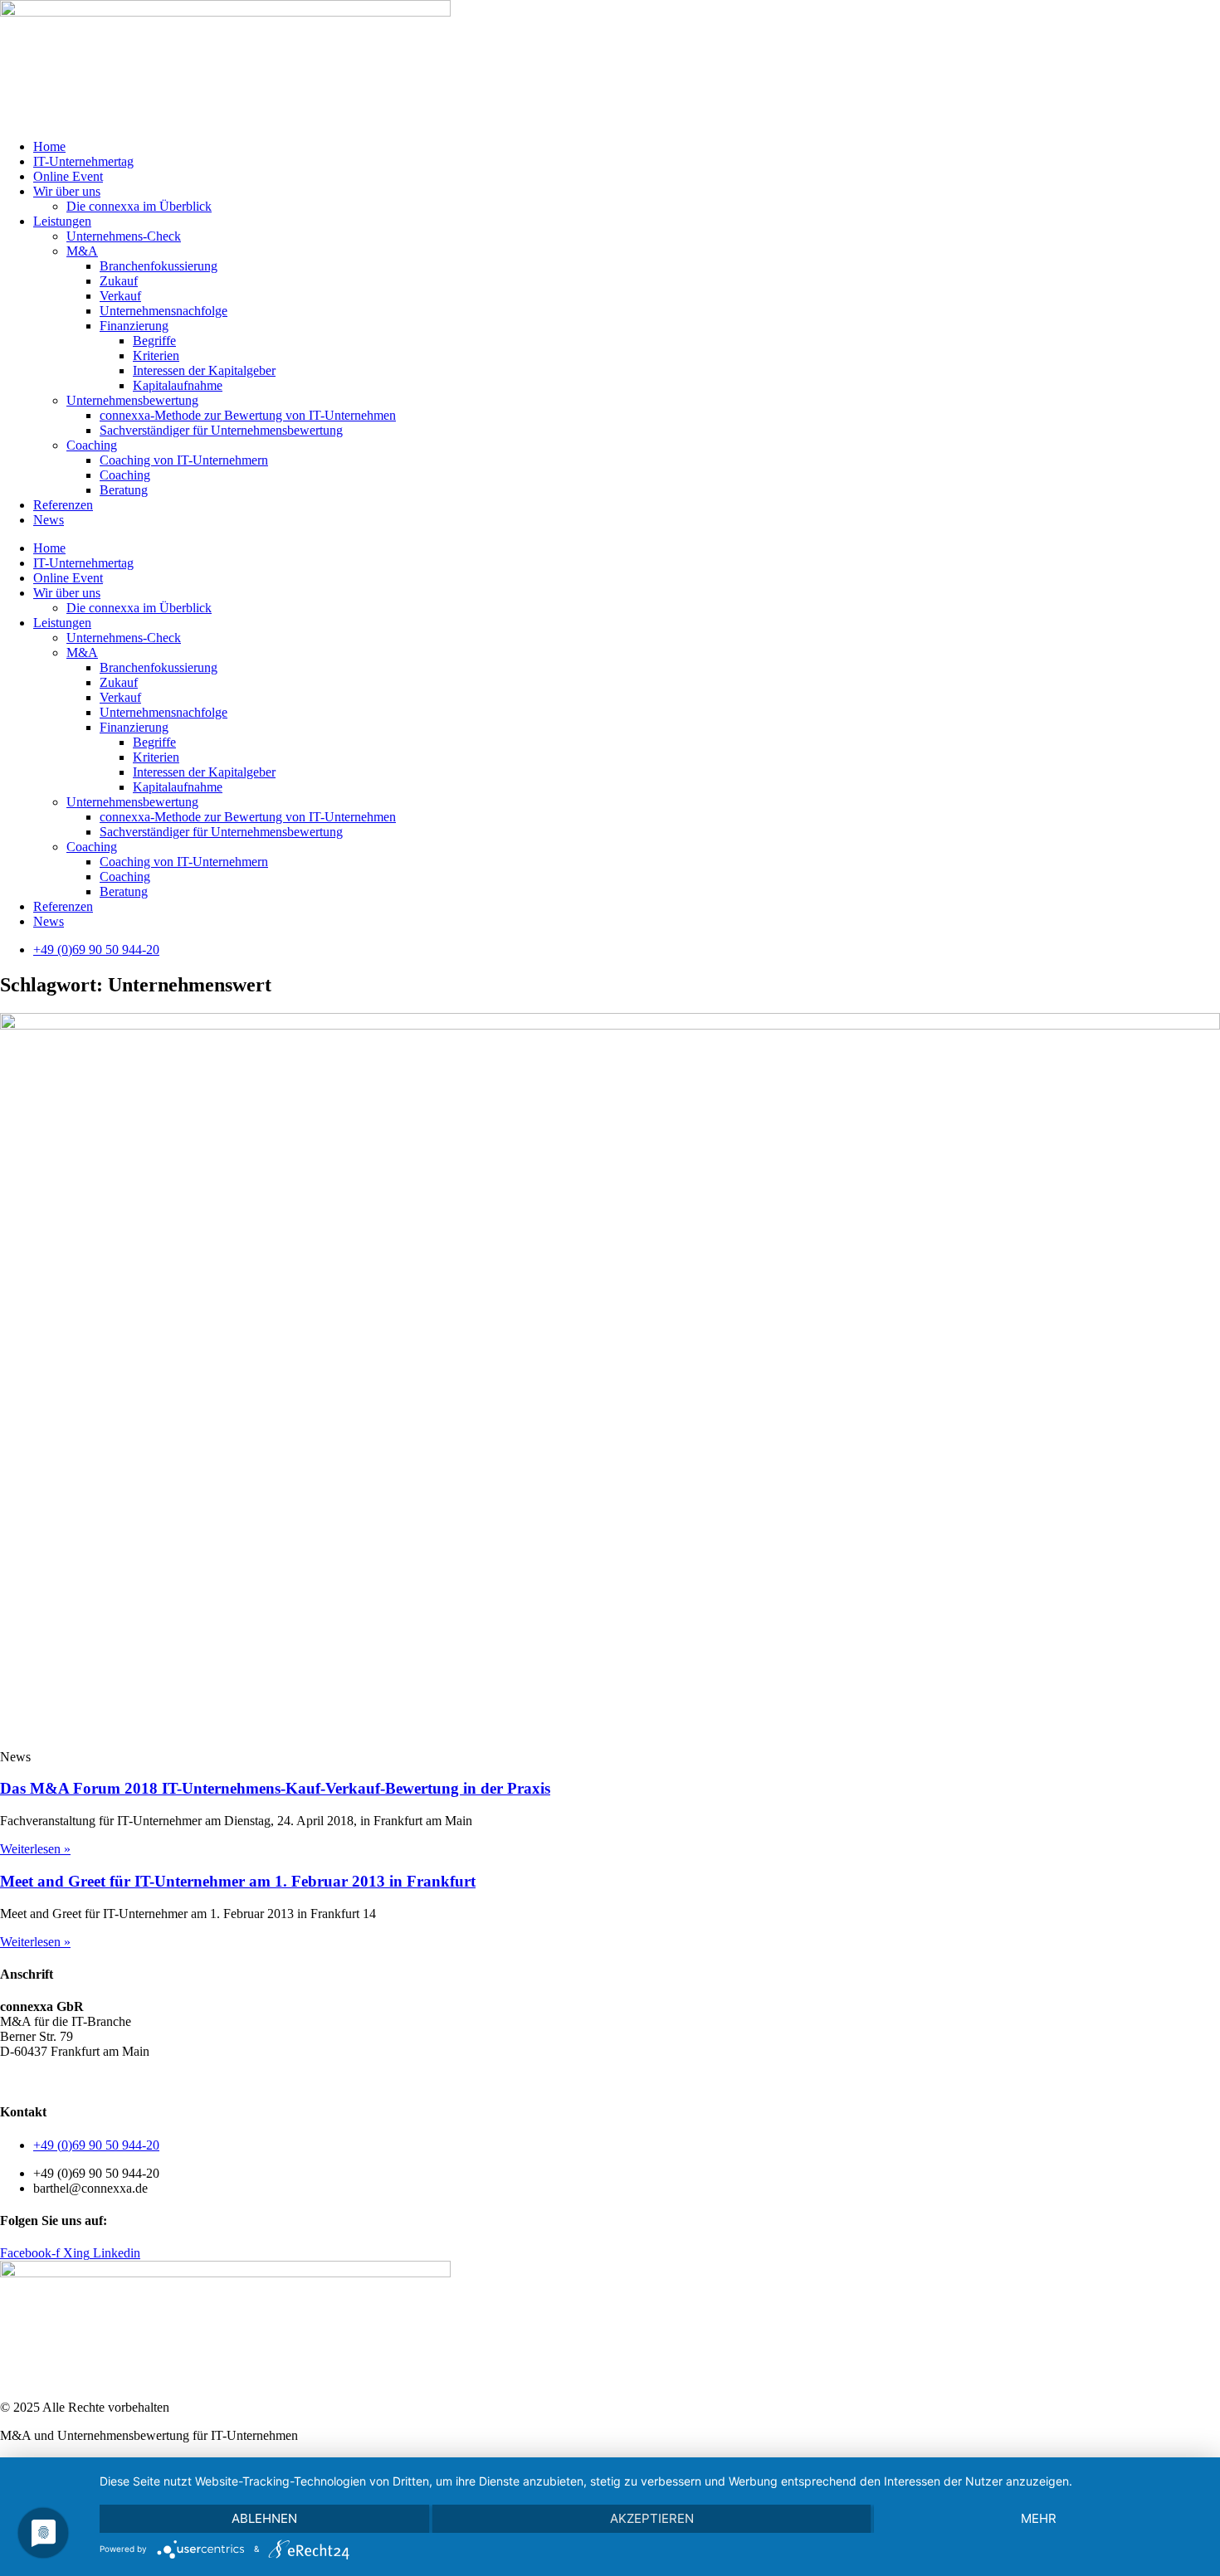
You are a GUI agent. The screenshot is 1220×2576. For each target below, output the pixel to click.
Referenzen (63, 505)
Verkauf (120, 296)
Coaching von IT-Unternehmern (184, 460)
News (49, 520)
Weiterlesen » (35, 1849)
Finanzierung (134, 326)
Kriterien (156, 355)
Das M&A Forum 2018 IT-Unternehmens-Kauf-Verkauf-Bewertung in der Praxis (275, 1788)
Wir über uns (67, 191)
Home (49, 146)
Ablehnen (264, 2518)
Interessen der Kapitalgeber (204, 370)
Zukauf (119, 281)
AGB (15, 2079)
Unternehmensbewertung (132, 400)
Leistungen (62, 221)
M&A (82, 251)
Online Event (68, 176)
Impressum (190, 2079)
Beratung (124, 490)
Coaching (92, 445)
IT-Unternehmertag (83, 161)
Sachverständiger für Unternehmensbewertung (221, 430)
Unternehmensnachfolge (163, 311)
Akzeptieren (652, 2518)
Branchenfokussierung (159, 266)
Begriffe (154, 341)
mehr (1039, 2518)
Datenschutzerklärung (95, 2079)
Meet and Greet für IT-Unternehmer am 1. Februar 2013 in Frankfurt (238, 1881)
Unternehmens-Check (124, 236)
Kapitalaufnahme (178, 385)
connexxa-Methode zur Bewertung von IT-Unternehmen (248, 415)
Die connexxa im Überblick (139, 206)
